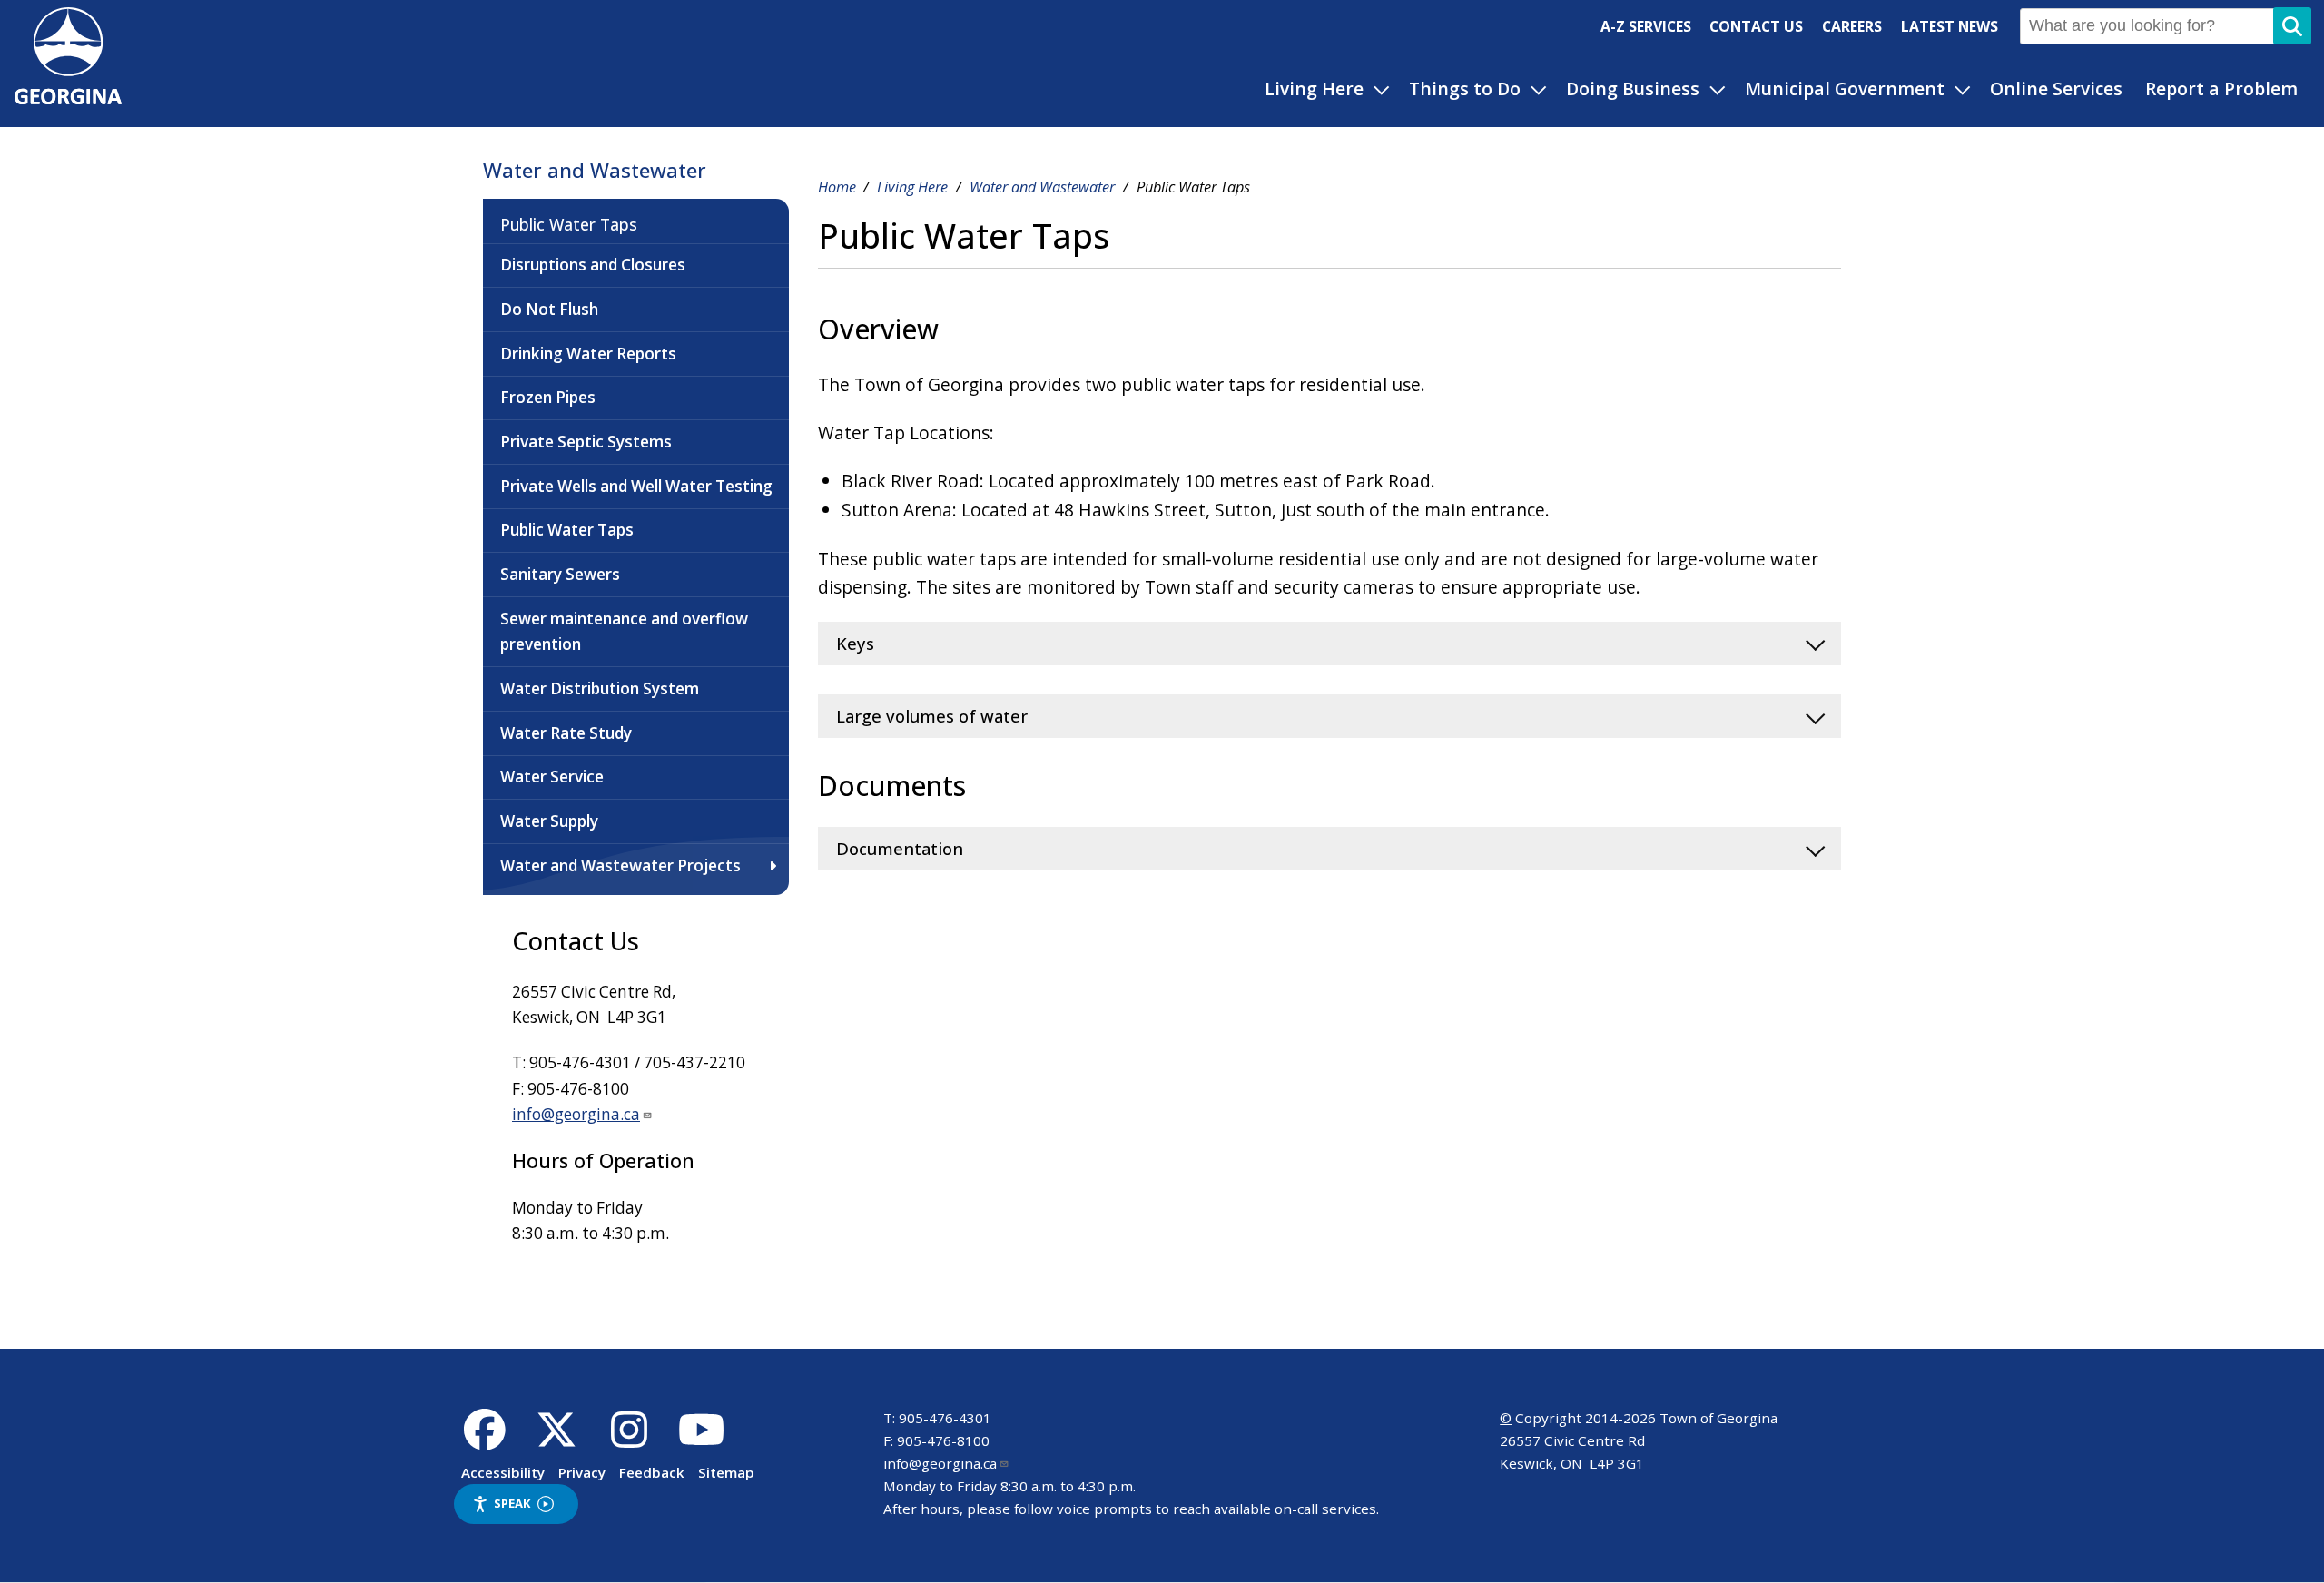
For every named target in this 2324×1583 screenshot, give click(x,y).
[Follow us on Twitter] (557, 1440)
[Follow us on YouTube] (701, 1440)
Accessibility (503, 1472)
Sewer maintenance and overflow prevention (624, 632)
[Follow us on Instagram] (630, 1440)
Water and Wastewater (595, 170)
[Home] (68, 98)
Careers (1852, 26)
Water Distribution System (600, 688)
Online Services (2056, 88)
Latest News (1950, 26)
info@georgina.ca (576, 1114)
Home (837, 187)
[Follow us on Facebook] (484, 1440)
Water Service (552, 777)
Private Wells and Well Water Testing (636, 486)
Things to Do (1465, 88)
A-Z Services (1646, 26)
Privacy (582, 1472)
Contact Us (1756, 26)
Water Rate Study (566, 733)
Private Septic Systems (586, 442)
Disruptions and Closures (593, 265)
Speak (512, 1503)
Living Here (1314, 88)
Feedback (652, 1472)
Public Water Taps (569, 224)
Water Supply (549, 821)
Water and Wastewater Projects (620, 865)
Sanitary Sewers (560, 574)
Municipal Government (1845, 88)
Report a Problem (2221, 88)
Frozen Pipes (548, 397)
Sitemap (726, 1472)
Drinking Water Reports (588, 354)
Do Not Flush (549, 309)
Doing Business (1633, 88)
